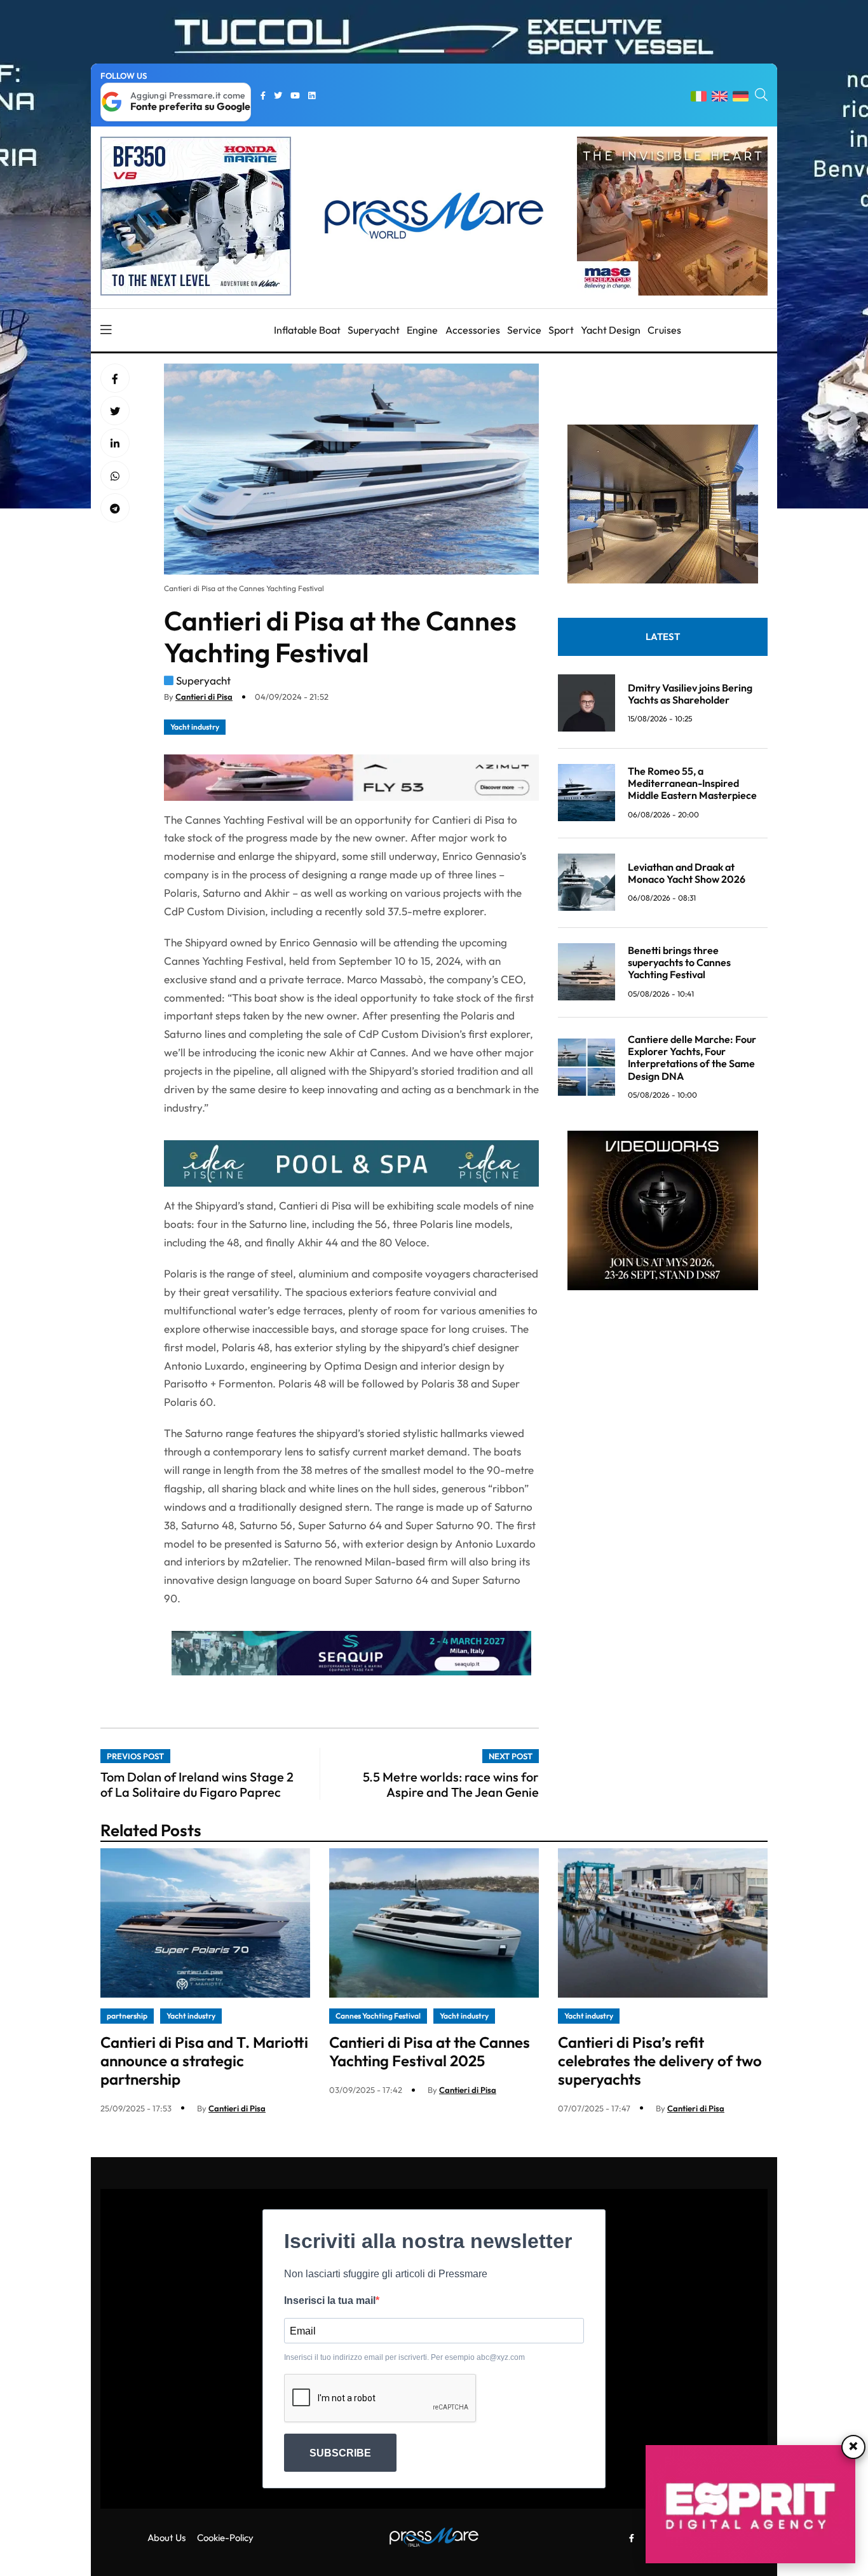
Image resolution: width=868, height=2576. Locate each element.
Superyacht (374, 330)
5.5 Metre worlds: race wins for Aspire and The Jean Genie (451, 1784)
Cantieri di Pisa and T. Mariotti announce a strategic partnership (204, 2061)
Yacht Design (611, 330)
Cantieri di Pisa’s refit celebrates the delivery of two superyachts (660, 2061)
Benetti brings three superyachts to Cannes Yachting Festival (679, 962)
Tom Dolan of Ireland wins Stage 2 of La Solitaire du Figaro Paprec (197, 1784)
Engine (422, 330)
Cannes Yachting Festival (378, 2016)
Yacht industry (195, 727)
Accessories (473, 330)
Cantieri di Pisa (204, 697)
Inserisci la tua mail (330, 2300)
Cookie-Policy (225, 2538)
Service (524, 330)
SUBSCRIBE (340, 2453)
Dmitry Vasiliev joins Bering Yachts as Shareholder (690, 693)
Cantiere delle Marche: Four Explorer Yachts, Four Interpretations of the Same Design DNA (692, 1057)
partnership (127, 2016)
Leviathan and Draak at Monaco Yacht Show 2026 (687, 872)
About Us (166, 2538)
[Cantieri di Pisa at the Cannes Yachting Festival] (115, 444)
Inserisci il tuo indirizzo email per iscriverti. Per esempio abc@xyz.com (404, 2357)
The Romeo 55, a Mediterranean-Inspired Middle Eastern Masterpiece (692, 782)
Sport (561, 330)
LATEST (663, 636)
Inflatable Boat (307, 330)
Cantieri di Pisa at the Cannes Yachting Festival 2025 (430, 2051)
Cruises (664, 330)
